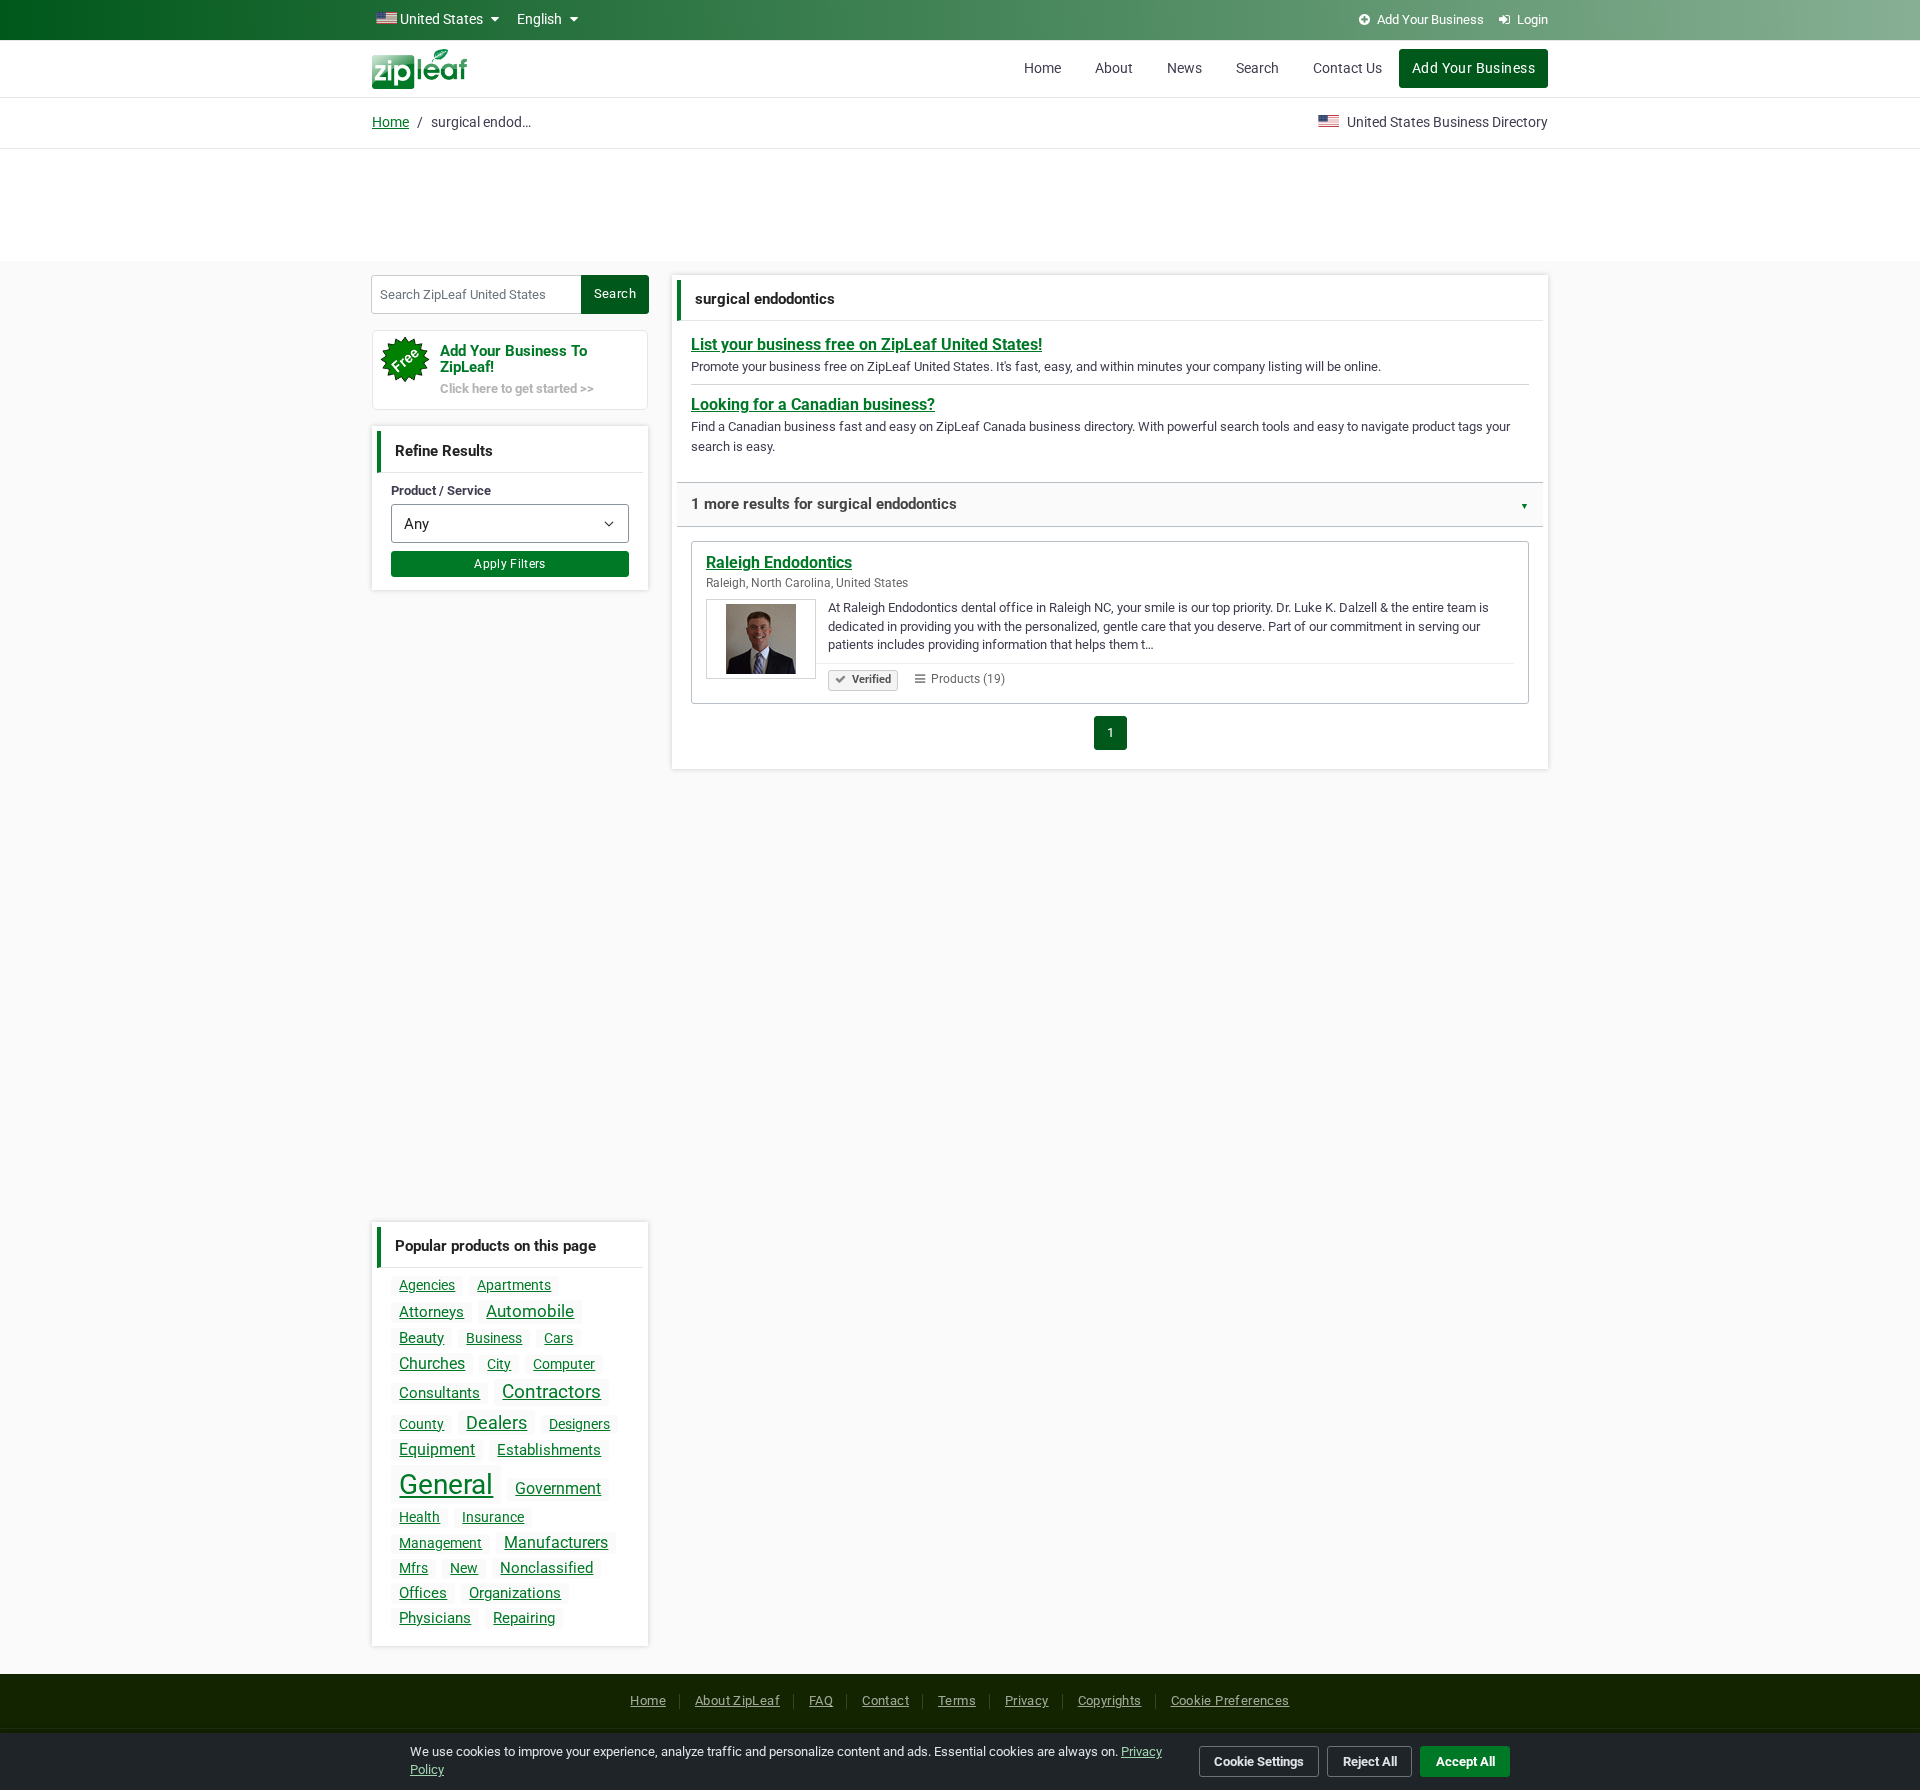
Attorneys (431, 1312)
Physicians (435, 1618)
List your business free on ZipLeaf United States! (866, 344)
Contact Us (1347, 68)
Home (1042, 68)
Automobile (530, 1311)
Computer (564, 1364)
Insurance (493, 1517)
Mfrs (413, 1568)
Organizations (515, 1593)
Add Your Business (1473, 68)
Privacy (1027, 1700)
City (499, 1364)
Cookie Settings (1259, 1761)
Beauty (421, 1338)
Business (494, 1338)
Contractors (551, 1391)
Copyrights (1110, 1700)
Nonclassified (546, 1568)
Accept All (1465, 1761)
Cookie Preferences (1230, 1700)
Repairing (524, 1618)
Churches (432, 1363)
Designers (579, 1424)
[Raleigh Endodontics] (767, 642)
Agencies (427, 1285)
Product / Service (441, 490)
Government (558, 1488)
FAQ (821, 1700)
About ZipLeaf (737, 1700)
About (1114, 68)
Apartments (514, 1285)
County (421, 1424)
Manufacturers (556, 1542)
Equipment (437, 1449)
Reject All (1370, 1761)
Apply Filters (510, 564)
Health (419, 1517)
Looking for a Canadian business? (813, 404)
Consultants (439, 1393)
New (464, 1568)
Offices (423, 1593)
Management (440, 1543)
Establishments (549, 1450)
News (1184, 68)
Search (1257, 68)
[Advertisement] (960, 202)
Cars (558, 1338)
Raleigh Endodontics (779, 562)
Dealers (496, 1422)
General (446, 1484)
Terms (957, 1700)
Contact (885, 1700)
